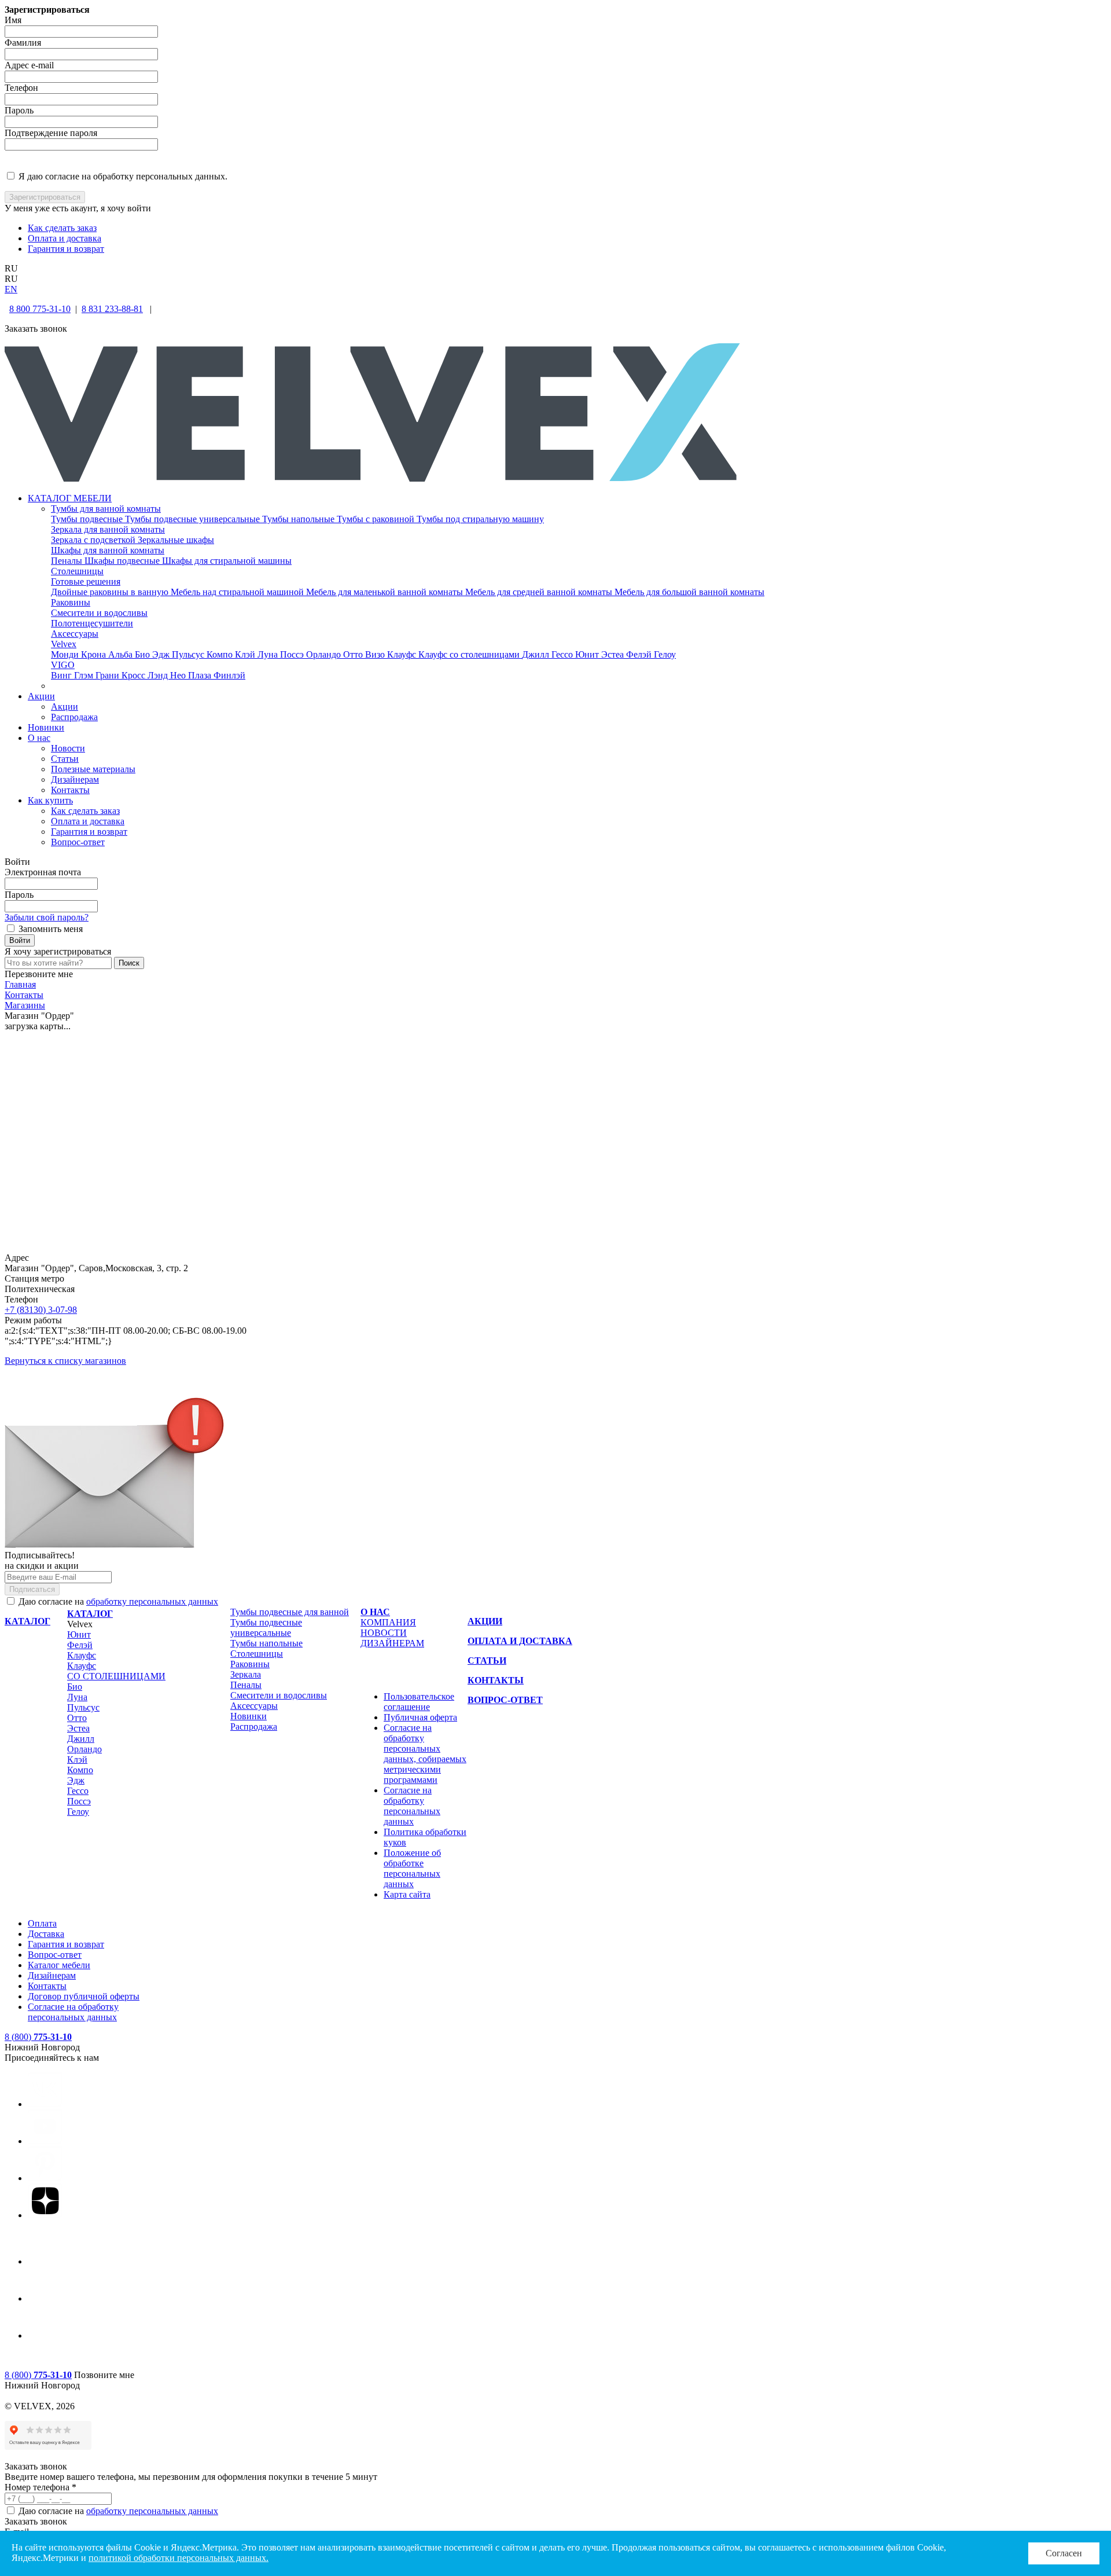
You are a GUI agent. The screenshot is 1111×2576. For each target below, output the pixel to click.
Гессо (563, 654)
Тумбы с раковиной (377, 519)
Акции (41, 696)
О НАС (375, 1612)
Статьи (65, 759)
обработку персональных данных (152, 1601)
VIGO (63, 665)
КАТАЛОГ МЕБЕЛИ (70, 498)
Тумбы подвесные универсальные (194, 519)
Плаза (201, 675)
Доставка (46, 1934)
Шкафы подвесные (123, 561)
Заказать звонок (36, 2521)
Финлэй (229, 675)
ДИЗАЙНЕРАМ (392, 1643)
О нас (39, 738)
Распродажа (74, 717)
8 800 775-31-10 (40, 309)
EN (11, 289)
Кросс (135, 675)
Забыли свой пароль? (47, 917)
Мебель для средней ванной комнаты (540, 592)
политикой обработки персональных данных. (179, 2558)
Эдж (162, 654)
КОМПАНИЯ (388, 1622)
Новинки (46, 727)
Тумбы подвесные (88, 519)
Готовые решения (86, 581)
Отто (354, 654)
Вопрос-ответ (78, 842)
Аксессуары (75, 634)
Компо (221, 654)
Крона (95, 654)
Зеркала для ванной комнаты (108, 529)
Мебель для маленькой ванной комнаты (386, 592)
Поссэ (293, 654)
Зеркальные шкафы (176, 540)
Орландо (325, 654)
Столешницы (77, 571)
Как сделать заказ (62, 228)
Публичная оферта (420, 1717)
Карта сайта (407, 1894)
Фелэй (640, 654)
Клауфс (403, 654)
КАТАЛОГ (90, 1614)
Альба (122, 654)
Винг (62, 675)
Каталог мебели (59, 1965)
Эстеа (614, 654)
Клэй (246, 654)
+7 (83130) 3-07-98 (41, 1310)
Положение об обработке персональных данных (412, 1868)
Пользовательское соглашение (419, 1702)
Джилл (537, 654)
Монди (66, 654)
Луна (269, 654)
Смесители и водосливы (99, 613)
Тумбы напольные (299, 519)
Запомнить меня (51, 929)
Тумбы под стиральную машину (480, 519)
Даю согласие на (117, 1601)
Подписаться (32, 1589)
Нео (179, 675)
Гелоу (665, 654)
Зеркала (246, 1674)
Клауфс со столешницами (470, 654)
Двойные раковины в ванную (111, 592)
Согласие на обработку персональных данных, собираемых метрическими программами (425, 1754)
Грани (108, 675)
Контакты (70, 790)
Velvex (64, 644)
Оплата (42, 1923)
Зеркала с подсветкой (94, 540)
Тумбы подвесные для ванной (290, 1612)
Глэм (85, 675)
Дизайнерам (75, 779)
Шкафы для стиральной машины (227, 561)
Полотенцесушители (92, 623)
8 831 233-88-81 (112, 309)
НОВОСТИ (384, 1633)
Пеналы (68, 561)
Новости (68, 748)
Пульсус (189, 654)
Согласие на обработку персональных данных (412, 1806)
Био (144, 654)
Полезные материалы (93, 769)
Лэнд (159, 675)
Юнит (588, 654)
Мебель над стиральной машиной (238, 592)
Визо (376, 654)
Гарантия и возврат (66, 249)
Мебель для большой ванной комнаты (689, 592)
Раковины (71, 602)
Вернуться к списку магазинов (65, 1361)
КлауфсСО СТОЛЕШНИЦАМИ (116, 1671)
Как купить (50, 800)
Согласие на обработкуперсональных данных (73, 2012)
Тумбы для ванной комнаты (106, 509)
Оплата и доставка (65, 238)
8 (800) (38, 2037)
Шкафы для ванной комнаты (108, 550)
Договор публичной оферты (84, 1996)
